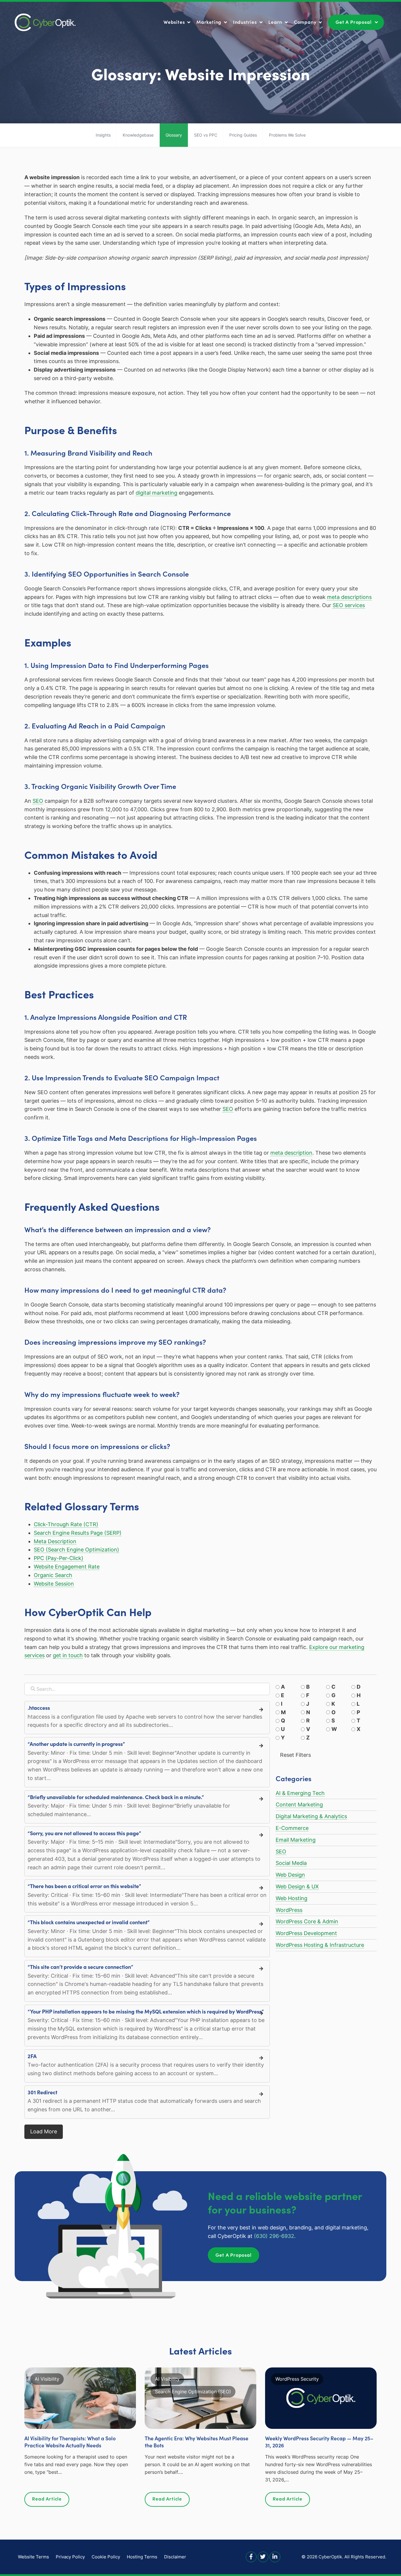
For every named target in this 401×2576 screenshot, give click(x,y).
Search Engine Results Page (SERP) (78, 1533)
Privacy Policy (70, 2557)
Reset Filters (295, 1755)
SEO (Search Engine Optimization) (76, 1550)
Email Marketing (296, 1840)
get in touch (68, 1655)
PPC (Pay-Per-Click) (59, 1558)
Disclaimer (175, 2557)
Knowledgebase (138, 135)
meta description (291, 1153)
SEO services (349, 605)
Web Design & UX (297, 1886)
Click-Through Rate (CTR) (66, 1524)
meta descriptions (349, 597)
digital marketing (156, 493)
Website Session (54, 1584)
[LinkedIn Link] (275, 2556)
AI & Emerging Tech (300, 1793)
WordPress (289, 1910)
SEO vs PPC (206, 135)
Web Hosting (292, 1898)
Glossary (174, 135)
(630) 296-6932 (274, 2236)
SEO (38, 801)
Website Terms (33, 2557)
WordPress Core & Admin (307, 1921)
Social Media (291, 1863)
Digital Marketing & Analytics (311, 1816)
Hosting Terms (142, 2557)
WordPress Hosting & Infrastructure (320, 1945)
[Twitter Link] (263, 2556)
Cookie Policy (106, 2557)
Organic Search (53, 1575)
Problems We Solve (287, 135)
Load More (44, 2131)
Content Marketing (299, 1805)
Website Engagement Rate (67, 1567)
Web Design (290, 1875)
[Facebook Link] (251, 2556)
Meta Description (55, 1541)
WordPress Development (306, 1933)
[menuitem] (178, 22)
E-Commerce (292, 1828)
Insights (103, 135)
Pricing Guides (243, 135)
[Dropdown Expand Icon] (189, 23)
